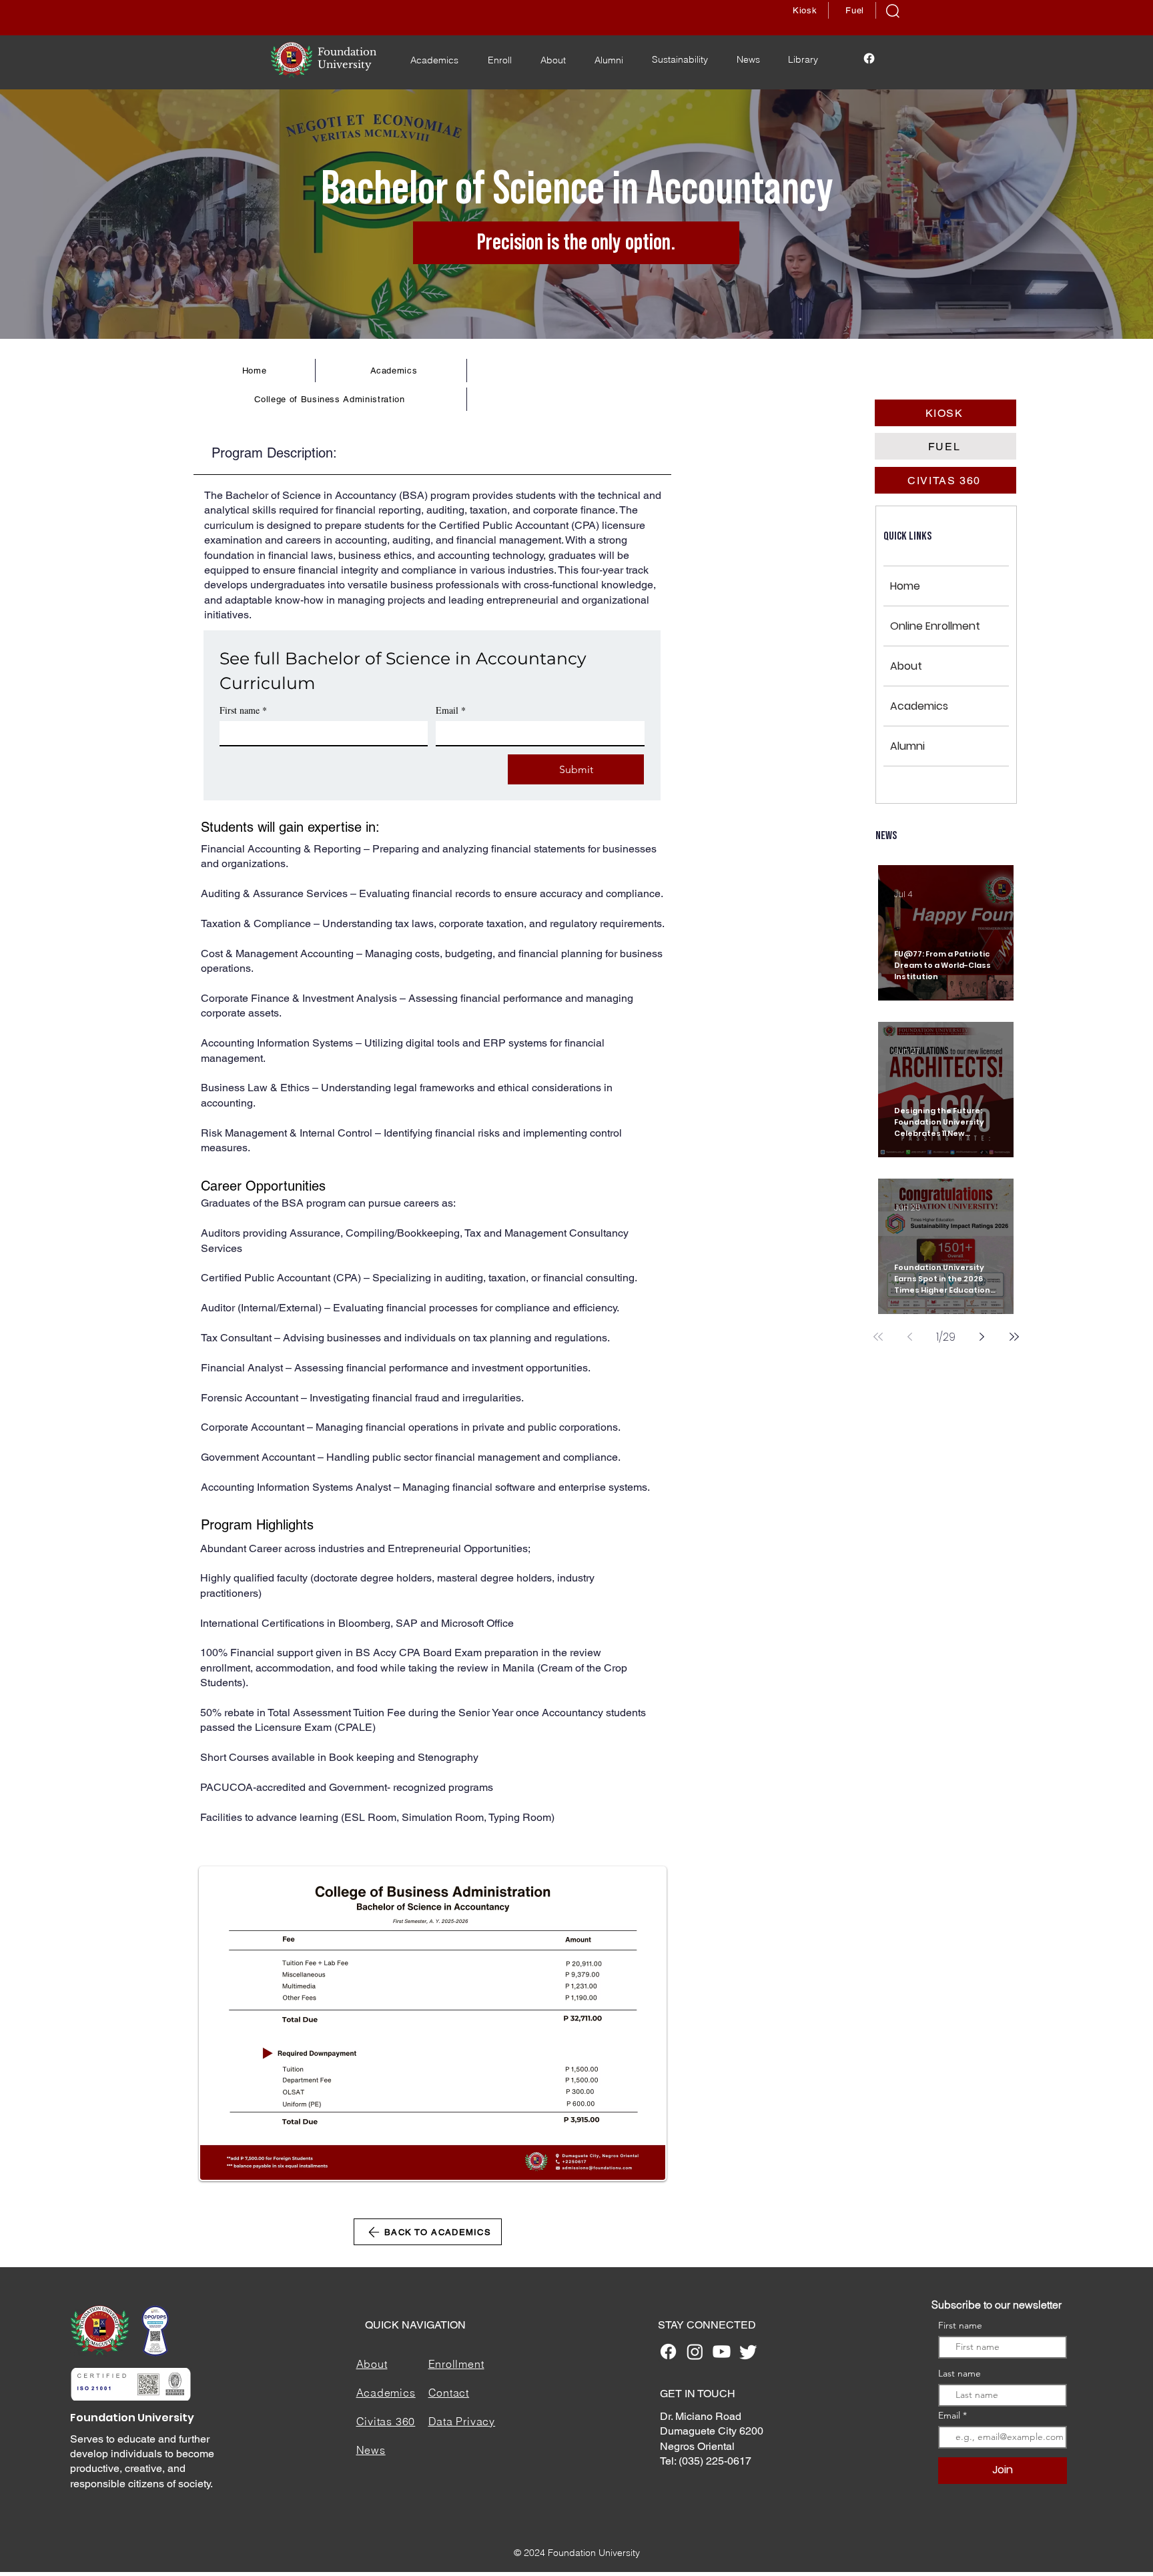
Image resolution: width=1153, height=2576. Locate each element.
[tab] (432, 452)
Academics (919, 706)
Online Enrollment (935, 626)
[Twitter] (748, 2352)
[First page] (878, 1337)
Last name (959, 2373)
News (371, 2450)
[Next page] (982, 1337)
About (906, 666)
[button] (893, 11)
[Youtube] (722, 2352)
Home (905, 586)
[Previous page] (910, 1337)
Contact (449, 2393)
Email (451, 710)
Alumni (907, 746)
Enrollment (456, 2364)
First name (243, 710)
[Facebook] (869, 58)
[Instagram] (695, 2352)
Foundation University (132, 2418)
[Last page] (1014, 1337)
